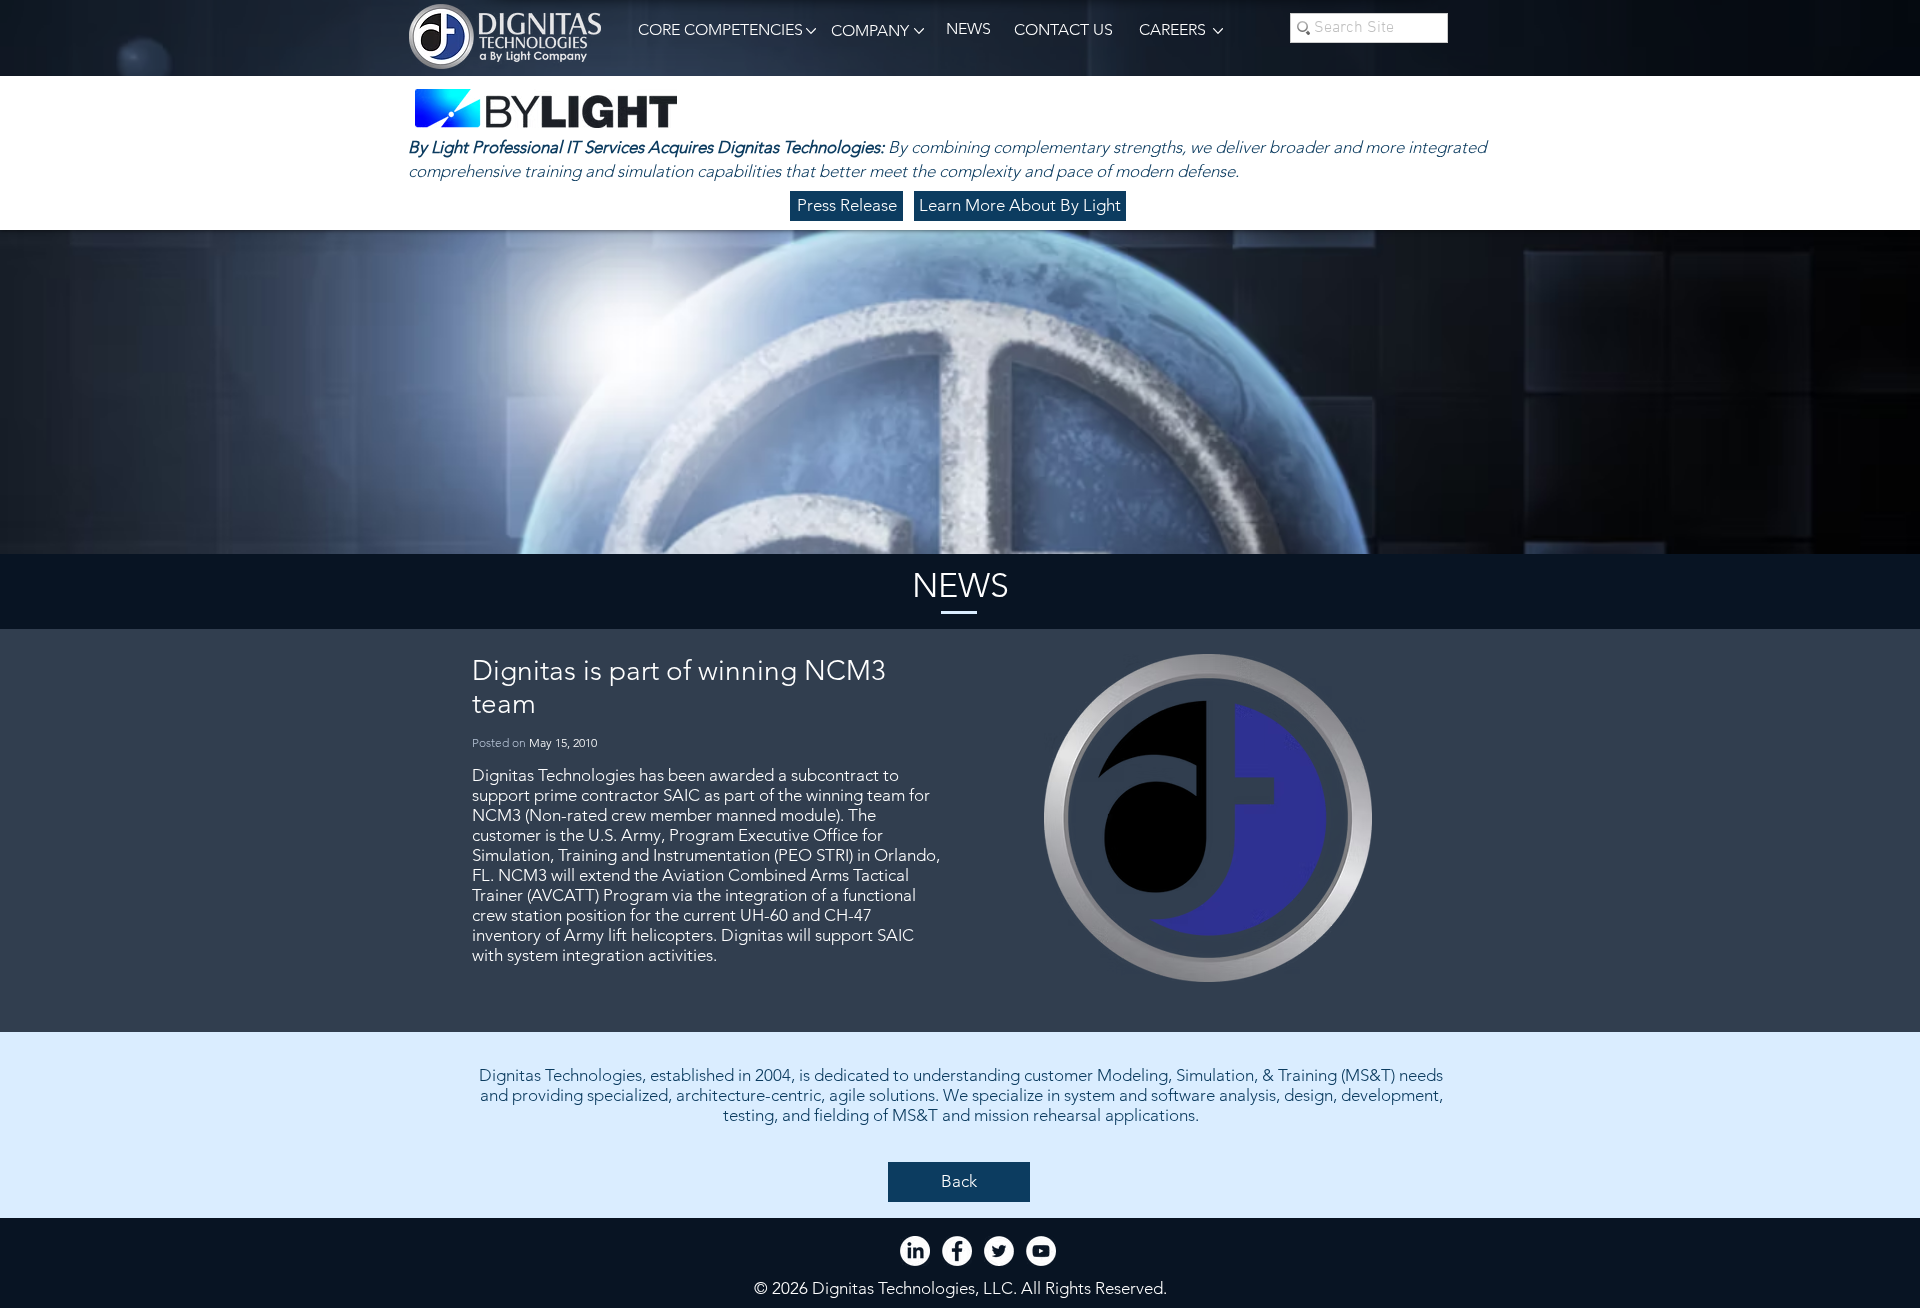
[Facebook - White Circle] (957, 1251)
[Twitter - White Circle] (999, 1251)
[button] (717, 30)
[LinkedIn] (915, 1251)
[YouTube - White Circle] (1041, 1251)
